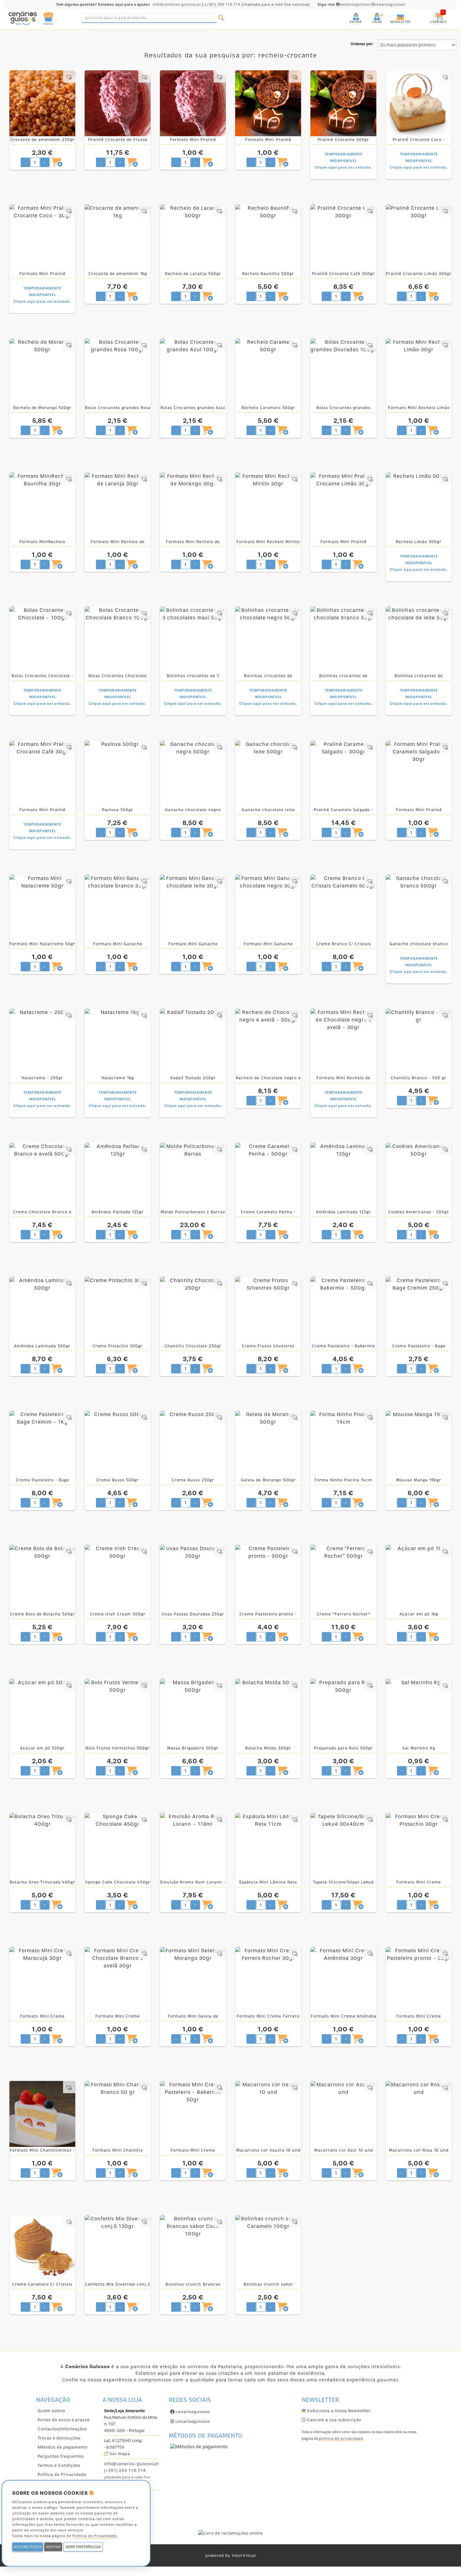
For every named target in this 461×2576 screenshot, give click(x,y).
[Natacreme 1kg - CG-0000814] (118, 1042)
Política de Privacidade (62, 2474)
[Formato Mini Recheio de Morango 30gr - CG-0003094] (193, 505)
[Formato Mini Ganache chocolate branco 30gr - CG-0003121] (118, 908)
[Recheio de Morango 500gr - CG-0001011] (42, 371)
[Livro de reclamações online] (230, 2533)
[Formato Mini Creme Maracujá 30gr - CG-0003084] (42, 1980)
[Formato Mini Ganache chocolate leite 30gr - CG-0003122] (193, 908)
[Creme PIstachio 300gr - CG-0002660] (118, 1310)
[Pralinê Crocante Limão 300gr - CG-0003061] (419, 237)
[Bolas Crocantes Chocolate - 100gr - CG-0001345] (42, 639)
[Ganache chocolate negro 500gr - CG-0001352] (193, 773)
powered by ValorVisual (231, 2555)
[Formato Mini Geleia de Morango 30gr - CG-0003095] (193, 1980)
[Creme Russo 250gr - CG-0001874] (193, 1444)
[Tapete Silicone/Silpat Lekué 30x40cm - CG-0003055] (343, 1846)
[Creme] (343, 1578)
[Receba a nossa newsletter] (394, 14)
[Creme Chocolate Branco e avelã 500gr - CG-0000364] (42, 1176)
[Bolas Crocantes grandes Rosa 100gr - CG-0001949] (118, 371)
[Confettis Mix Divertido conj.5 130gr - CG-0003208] (118, 2248)
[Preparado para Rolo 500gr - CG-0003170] (343, 1712)
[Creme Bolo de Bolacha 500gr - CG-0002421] (42, 1578)
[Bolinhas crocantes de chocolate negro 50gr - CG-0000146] (268, 639)
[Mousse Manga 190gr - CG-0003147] (419, 1444)
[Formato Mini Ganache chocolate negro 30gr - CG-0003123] (268, 908)
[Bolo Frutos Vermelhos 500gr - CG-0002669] (118, 1712)
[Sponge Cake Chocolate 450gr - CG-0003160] (118, 1846)
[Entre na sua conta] (350, 14)
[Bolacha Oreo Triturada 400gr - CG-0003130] (42, 1846)
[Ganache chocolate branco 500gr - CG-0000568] (419, 908)
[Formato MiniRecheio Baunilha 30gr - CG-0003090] (42, 505)
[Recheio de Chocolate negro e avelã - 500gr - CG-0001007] (268, 1042)
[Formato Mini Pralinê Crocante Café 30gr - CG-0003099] (42, 773)
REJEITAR (53, 2547)
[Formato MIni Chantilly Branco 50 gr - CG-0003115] (118, 2114)
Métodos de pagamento (63, 2447)
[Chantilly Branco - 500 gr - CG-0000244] (419, 1042)
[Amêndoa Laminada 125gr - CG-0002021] (343, 1176)
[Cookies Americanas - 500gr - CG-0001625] (419, 1176)
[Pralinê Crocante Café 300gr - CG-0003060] (343, 237)
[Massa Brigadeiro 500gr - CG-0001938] (193, 1712)
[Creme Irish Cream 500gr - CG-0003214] (118, 1578)
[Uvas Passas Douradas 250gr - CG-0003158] (193, 1578)
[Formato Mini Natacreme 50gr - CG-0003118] (42, 908)
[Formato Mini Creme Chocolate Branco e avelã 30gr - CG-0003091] (118, 1980)
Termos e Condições (59, 2465)
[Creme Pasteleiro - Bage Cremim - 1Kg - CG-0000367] (42, 1444)
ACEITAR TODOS (28, 2547)
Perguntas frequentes (61, 2456)
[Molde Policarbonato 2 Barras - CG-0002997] (193, 1176)
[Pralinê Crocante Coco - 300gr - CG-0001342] (419, 103)
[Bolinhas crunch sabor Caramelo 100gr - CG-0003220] (268, 2248)
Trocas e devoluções (59, 2438)
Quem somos (51, 2411)
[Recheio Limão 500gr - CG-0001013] (419, 505)
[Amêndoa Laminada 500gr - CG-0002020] (42, 1310)
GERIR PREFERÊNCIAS (83, 2547)
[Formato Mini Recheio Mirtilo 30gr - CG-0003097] (268, 505)
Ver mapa (119, 2454)
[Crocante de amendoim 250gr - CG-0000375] (42, 103)
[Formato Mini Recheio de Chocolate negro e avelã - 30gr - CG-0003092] (343, 1042)
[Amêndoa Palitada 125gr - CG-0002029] (118, 1176)
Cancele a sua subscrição (334, 2420)
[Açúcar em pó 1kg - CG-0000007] (419, 1578)
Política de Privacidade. (95, 2536)
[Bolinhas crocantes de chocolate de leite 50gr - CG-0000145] (419, 639)
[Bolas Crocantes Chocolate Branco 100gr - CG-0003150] (118, 639)
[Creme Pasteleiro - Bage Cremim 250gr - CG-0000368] (419, 1310)
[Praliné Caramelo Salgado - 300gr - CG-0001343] (343, 773)
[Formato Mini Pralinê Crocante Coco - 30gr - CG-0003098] (42, 237)
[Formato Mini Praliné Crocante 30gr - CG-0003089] (268, 103)
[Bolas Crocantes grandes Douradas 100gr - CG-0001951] (343, 371)
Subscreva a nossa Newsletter (338, 2411)
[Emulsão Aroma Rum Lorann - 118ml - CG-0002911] (193, 1846)
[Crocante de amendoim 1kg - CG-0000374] (118, 237)
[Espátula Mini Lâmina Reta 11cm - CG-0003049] (268, 1846)
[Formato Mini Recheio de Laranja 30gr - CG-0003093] (118, 505)
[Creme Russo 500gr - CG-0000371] (118, 1444)
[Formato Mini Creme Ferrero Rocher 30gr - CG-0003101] (268, 1980)
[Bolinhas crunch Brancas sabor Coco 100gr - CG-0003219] (193, 2248)
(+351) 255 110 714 (223, 5)
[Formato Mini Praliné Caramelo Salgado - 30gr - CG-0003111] (419, 773)
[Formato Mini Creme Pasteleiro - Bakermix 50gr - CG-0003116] (193, 2114)
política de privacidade (341, 2439)
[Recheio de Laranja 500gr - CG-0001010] (193, 237)
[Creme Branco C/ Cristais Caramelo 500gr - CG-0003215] (343, 908)
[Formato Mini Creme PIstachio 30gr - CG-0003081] (419, 1846)
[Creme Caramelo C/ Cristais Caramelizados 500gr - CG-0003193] (42, 2248)
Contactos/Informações (62, 2429)
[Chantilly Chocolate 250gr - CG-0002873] (193, 1310)
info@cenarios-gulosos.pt (177, 5)
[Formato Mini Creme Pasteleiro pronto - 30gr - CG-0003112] (419, 1980)
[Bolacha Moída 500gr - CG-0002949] (268, 1712)
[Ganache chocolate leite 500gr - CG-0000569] (268, 773)
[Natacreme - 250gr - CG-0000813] (42, 1042)
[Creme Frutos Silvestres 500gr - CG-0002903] (268, 1310)
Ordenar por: (362, 44)
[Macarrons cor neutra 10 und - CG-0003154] (268, 2114)
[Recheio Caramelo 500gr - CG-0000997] (268, 371)
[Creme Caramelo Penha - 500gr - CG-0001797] (268, 1176)
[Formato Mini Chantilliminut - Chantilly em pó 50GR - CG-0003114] (42, 2114)
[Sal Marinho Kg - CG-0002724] (419, 1712)
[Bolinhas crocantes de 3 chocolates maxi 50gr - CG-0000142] (193, 639)
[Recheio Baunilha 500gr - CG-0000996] (268, 237)
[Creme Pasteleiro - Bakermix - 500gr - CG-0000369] (343, 1310)
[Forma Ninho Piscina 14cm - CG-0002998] (343, 1444)
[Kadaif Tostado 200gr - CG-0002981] (193, 1042)
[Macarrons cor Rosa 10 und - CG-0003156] (419, 2114)
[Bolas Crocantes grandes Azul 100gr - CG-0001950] (193, 371)
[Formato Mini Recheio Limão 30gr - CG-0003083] (419, 371)
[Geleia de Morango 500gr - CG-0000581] (268, 1444)
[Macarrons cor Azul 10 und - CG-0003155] (343, 2114)
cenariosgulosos (344, 5)
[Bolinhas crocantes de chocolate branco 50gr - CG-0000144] (343, 639)
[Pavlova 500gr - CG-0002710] (118, 773)
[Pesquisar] (221, 18)
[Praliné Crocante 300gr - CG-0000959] (343, 103)
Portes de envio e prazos (64, 2420)
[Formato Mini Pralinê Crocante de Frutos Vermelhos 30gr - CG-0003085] (193, 103)
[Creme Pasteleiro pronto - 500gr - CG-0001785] (268, 1578)
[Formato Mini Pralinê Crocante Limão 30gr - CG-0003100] (343, 505)
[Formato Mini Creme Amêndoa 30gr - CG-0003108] (343, 1980)
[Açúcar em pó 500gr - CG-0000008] (42, 1712)
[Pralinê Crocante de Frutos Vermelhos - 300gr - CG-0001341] (118, 103)
